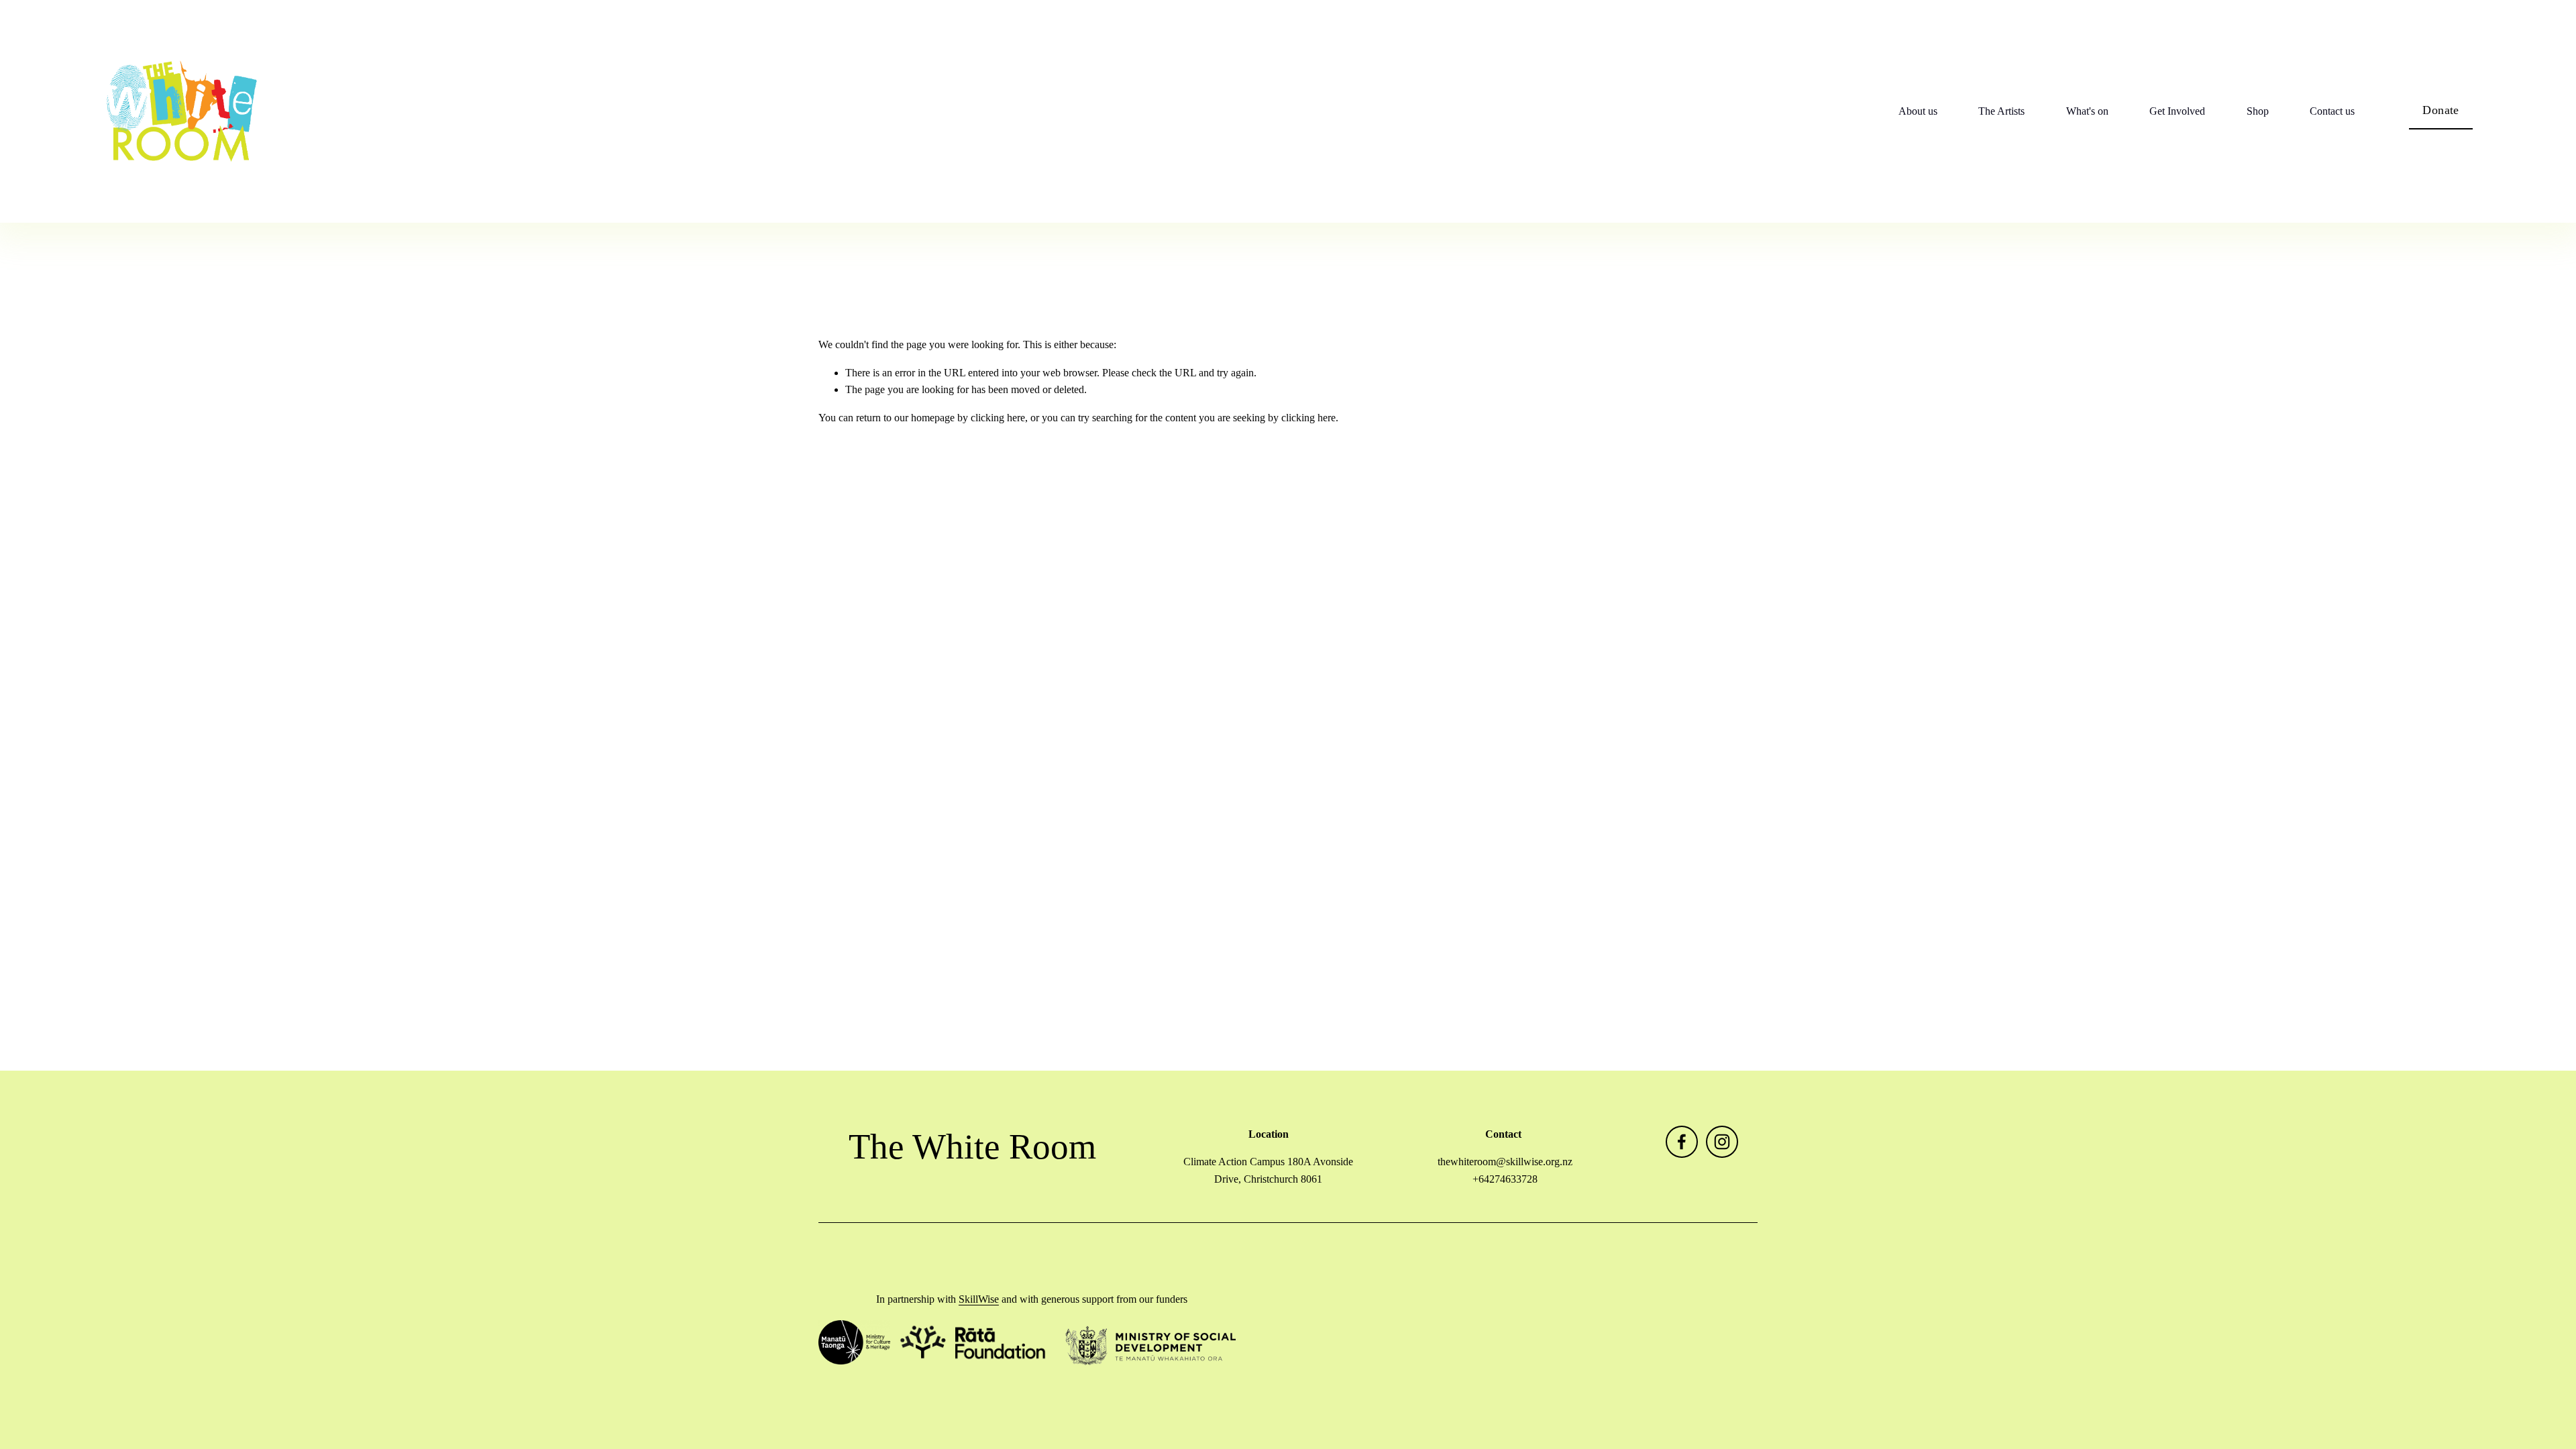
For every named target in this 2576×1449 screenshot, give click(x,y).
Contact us (2332, 111)
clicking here (998, 418)
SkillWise (979, 1299)
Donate (2440, 110)
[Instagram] (1722, 1142)
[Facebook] (1682, 1142)
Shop (2258, 111)
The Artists (2001, 111)
